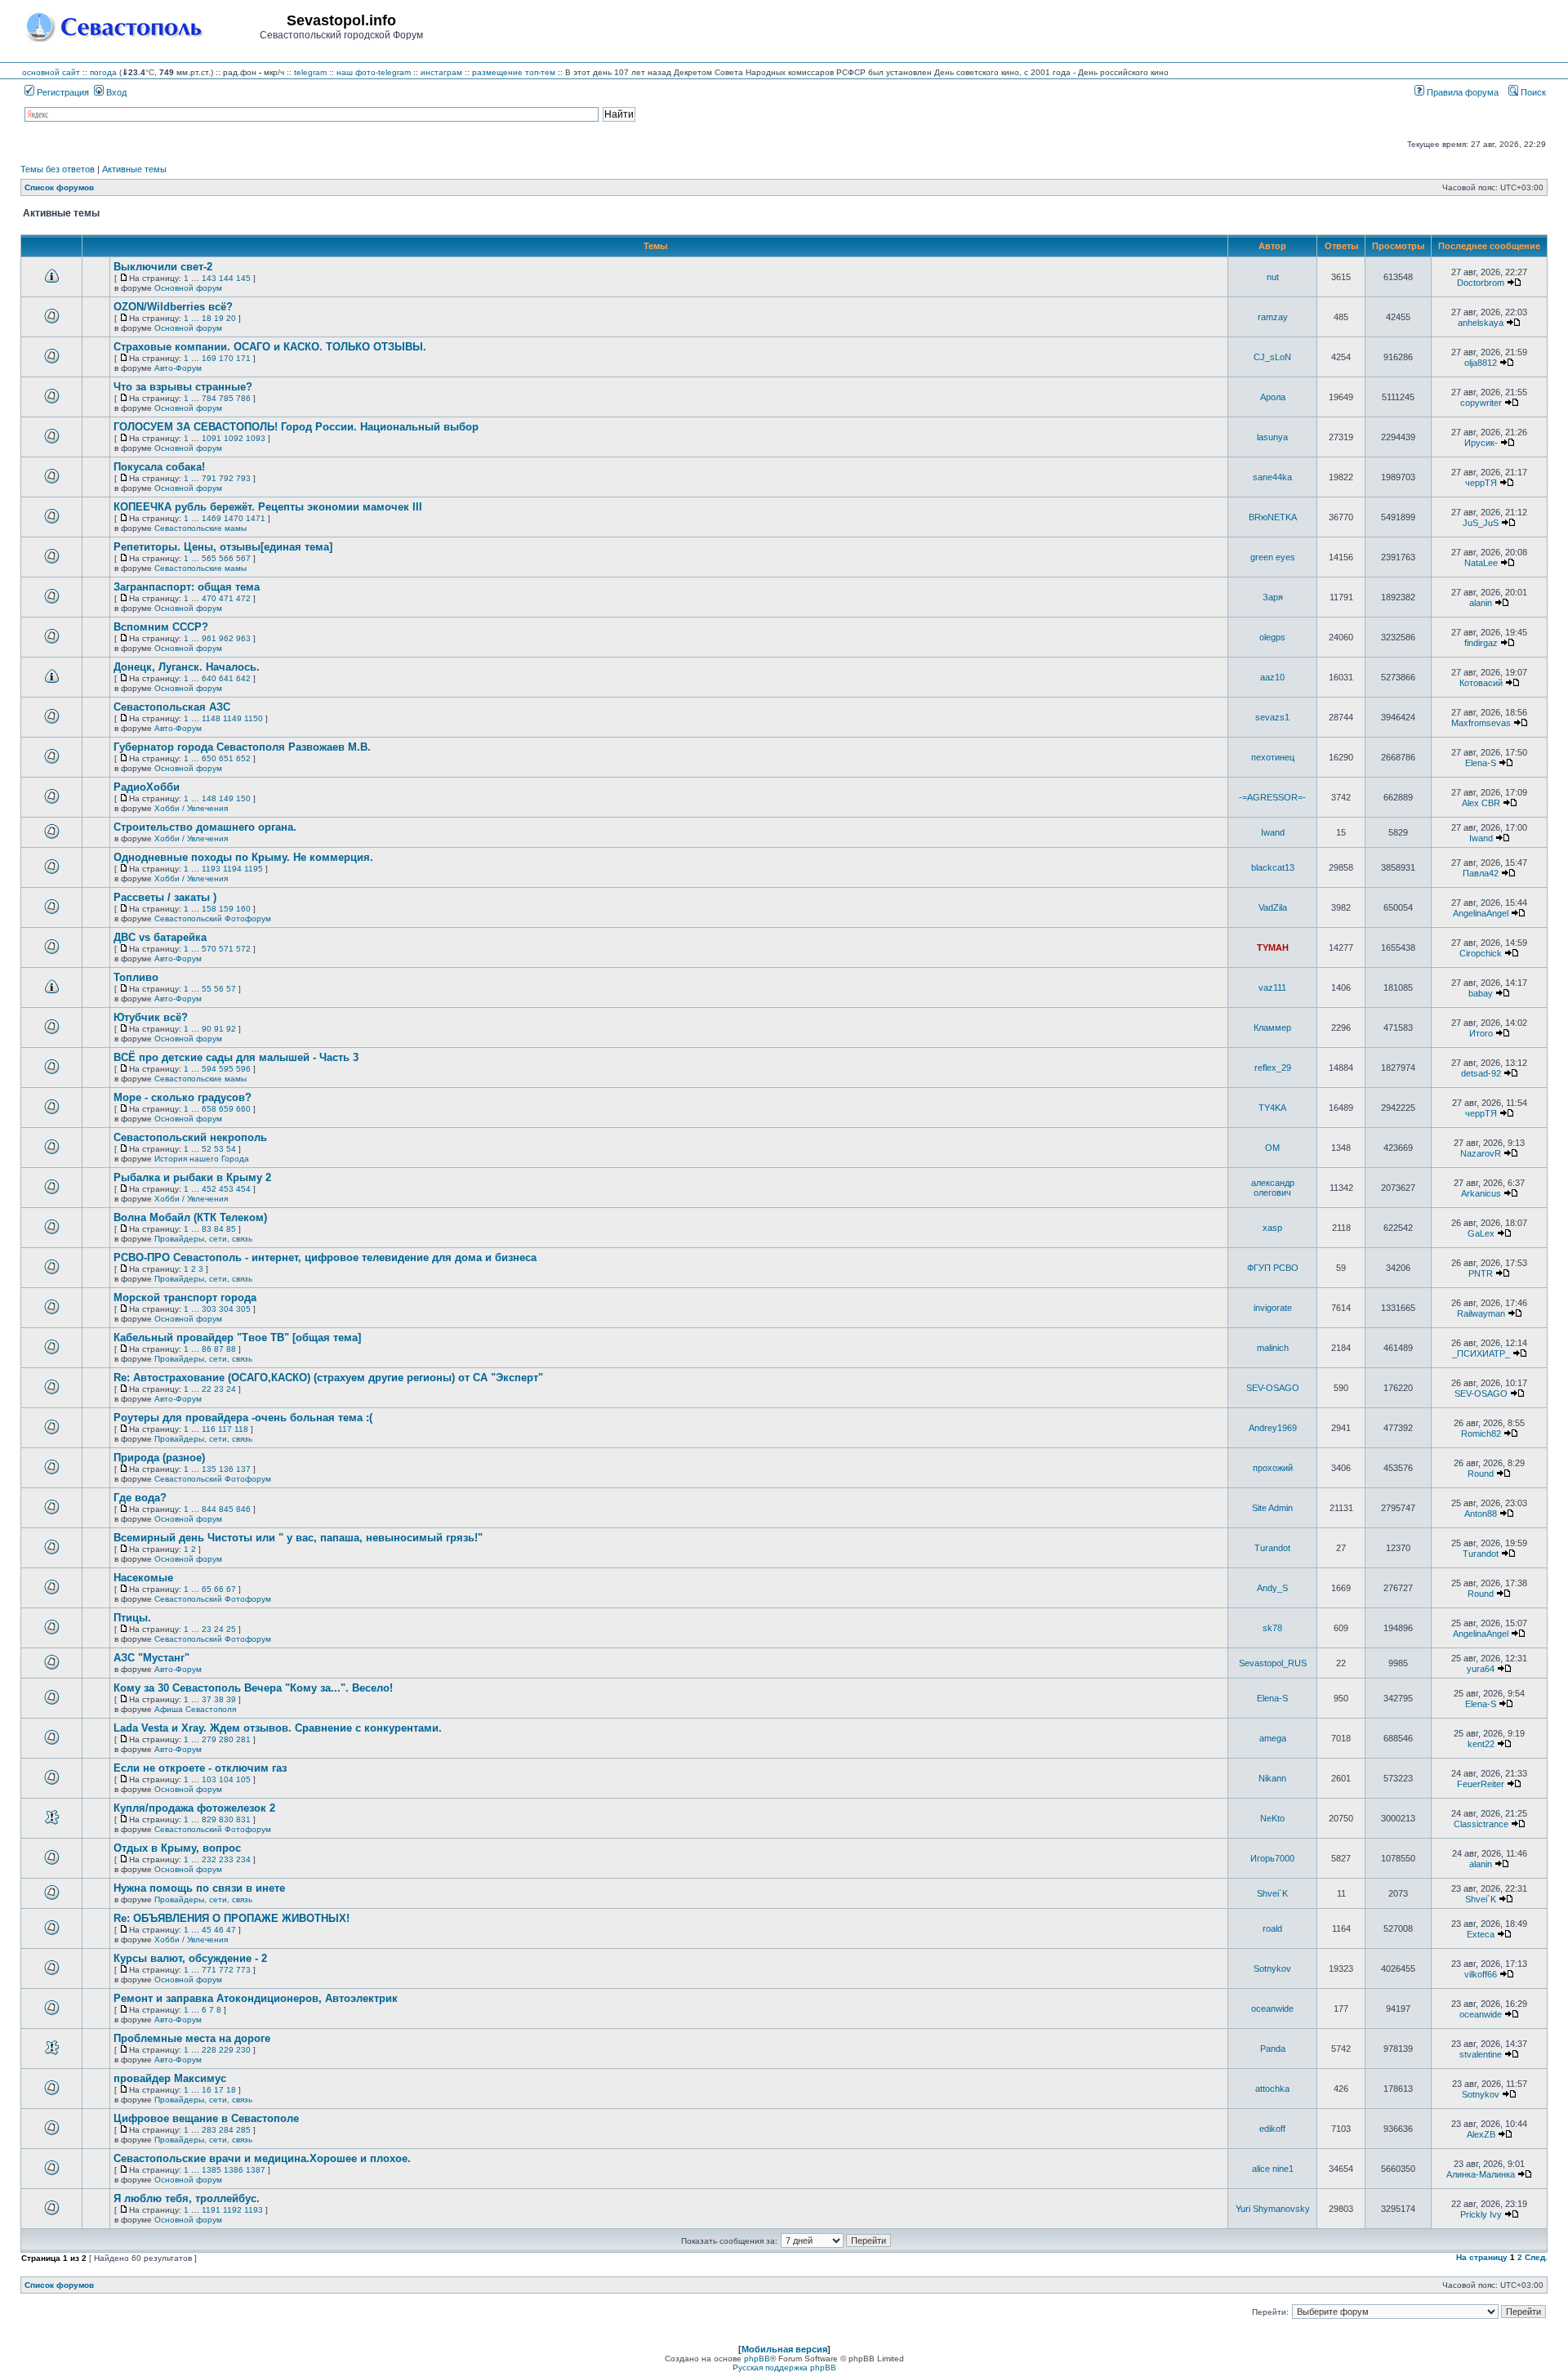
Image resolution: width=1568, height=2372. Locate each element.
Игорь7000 (1272, 1858)
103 (209, 1779)
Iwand (1273, 832)
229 (226, 2050)
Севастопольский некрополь (190, 1137)
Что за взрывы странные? (183, 387)
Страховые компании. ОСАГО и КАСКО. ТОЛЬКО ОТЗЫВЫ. (270, 347)
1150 (254, 718)
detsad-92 (1481, 1073)
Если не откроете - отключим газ (200, 1768)
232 (209, 1859)
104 (226, 1779)
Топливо (136, 977)
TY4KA (1272, 1108)
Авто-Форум (178, 368)
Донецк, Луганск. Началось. (187, 667)
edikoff (1272, 2129)
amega (1273, 1738)
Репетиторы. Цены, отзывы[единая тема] (223, 547)
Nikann (1272, 1778)
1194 (232, 869)
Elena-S (1481, 763)
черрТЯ (1481, 483)
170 (226, 358)
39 (231, 1699)
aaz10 (1272, 677)
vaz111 (1272, 988)
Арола (1273, 397)
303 (209, 1309)
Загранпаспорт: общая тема (187, 587)
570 (209, 949)
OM (1272, 1148)
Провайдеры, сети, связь (203, 1239)
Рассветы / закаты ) (165, 897)
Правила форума (1461, 92)
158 (209, 909)
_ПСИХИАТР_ (1481, 1353)
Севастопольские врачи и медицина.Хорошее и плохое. (262, 2158)
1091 (212, 438)
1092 (234, 438)
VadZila (1273, 907)
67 (231, 1589)
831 (243, 1819)
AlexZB (1481, 2134)
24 (231, 1389)
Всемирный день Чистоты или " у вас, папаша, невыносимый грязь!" (298, 1538)
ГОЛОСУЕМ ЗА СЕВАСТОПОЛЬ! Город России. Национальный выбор (296, 427)
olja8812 (1481, 363)
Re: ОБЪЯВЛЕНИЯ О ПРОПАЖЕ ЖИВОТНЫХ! (232, 1918)
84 (219, 1229)
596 (243, 1069)
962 (226, 638)
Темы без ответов (58, 169)
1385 (212, 2170)
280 (226, 1739)
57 (231, 989)
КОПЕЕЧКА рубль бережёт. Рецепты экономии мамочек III (268, 507)
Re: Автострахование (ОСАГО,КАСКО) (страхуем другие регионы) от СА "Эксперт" (328, 1378)
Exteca (1481, 1934)
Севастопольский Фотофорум (213, 918)
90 (207, 1029)
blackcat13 (1273, 867)
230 (243, 2050)
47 (231, 1930)
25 (231, 1629)
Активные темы (134, 169)
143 (209, 278)
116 (209, 1429)
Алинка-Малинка (1481, 2174)
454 (243, 1189)
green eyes (1273, 557)
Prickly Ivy (1481, 2214)
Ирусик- (1481, 443)
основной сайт (51, 72)
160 (243, 909)
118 (241, 1429)
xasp (1272, 1228)
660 (243, 1109)
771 (209, 1970)
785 (226, 398)
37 (207, 1699)
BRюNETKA (1273, 517)
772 (226, 1970)
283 (209, 2130)
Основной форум (188, 288)
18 (207, 318)
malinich (1273, 1348)
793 (243, 478)
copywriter (1481, 403)
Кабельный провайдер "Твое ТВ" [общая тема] (237, 1338)
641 (226, 678)
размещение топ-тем (514, 72)
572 (243, 949)
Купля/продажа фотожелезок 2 (194, 1808)
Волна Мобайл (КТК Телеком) (190, 1217)
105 (243, 1779)
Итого (1481, 1033)
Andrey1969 (1273, 1428)
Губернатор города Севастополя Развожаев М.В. (242, 747)
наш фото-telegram (374, 72)
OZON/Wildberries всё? (173, 307)
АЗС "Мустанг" (151, 1658)
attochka (1272, 2089)
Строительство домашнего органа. (205, 827)
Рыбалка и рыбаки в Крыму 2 (192, 1177)
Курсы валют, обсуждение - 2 (190, 1958)
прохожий (1273, 1468)
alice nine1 (1273, 2169)
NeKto (1272, 1818)
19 (219, 318)
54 (231, 1149)
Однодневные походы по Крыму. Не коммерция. (243, 857)
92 (231, 1029)
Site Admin (1272, 1508)
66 (219, 1589)
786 (243, 398)
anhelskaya (1481, 323)
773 (243, 1970)
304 (226, 1309)
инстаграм (441, 72)
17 (219, 2090)
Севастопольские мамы (200, 528)
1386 (234, 2170)
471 (226, 598)
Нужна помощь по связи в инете (199, 1888)
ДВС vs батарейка (160, 937)
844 (209, 1509)
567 (243, 558)
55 (207, 989)
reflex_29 (1273, 1068)
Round (1481, 1474)
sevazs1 (1272, 717)
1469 (212, 518)
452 (209, 1189)
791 (209, 478)
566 (226, 558)
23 (219, 1389)
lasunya (1272, 437)
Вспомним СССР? (161, 627)
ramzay (1273, 317)
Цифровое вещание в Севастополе (206, 2118)
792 (226, 478)
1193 (211, 869)
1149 (232, 718)
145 (243, 278)
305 (243, 1309)
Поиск (1532, 92)
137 (243, 1469)
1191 (211, 2210)
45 (207, 1930)
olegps (1272, 637)
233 (226, 1859)
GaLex (1481, 1233)
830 (226, 1819)
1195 (254, 869)
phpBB (757, 2359)
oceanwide (1272, 2009)
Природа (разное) (159, 1458)
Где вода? (140, 1498)
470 (209, 598)
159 (226, 909)
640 (209, 678)
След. (1536, 2257)
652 (243, 758)
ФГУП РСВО (1273, 1268)
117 (225, 1429)
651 (226, 758)
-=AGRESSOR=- (1272, 797)
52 (207, 1149)
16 (207, 2090)
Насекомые (143, 1578)
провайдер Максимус (170, 2078)
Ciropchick (1481, 953)
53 (219, 1149)
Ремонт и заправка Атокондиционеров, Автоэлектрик (256, 1998)
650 (209, 758)
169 (209, 358)
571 (226, 949)
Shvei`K (1272, 1893)
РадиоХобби (147, 787)
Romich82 (1481, 1433)
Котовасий (1481, 683)
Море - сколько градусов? (183, 1097)
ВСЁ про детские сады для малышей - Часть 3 (236, 1057)
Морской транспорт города (185, 1297)
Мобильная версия (784, 2349)
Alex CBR (1481, 803)
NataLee (1481, 563)
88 (231, 1349)
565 (209, 558)
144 (226, 278)
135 (209, 1469)
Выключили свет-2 (163, 267)
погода (103, 72)
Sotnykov (1272, 1968)
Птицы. (132, 1618)
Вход (115, 92)
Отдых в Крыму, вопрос (177, 1848)
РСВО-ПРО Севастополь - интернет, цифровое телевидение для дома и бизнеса (325, 1257)
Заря (1273, 597)
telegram (310, 72)
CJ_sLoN (1272, 357)
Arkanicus (1481, 1193)
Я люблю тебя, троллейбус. (187, 2198)
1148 (211, 718)
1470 (234, 518)
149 (226, 798)
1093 (256, 438)
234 (243, 1859)
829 (209, 1819)
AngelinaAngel (1481, 913)
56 (219, 989)
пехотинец (1273, 757)
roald (1272, 1928)
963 (243, 638)
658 (209, 1109)
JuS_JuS (1481, 523)
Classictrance (1481, 1824)
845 (226, 1509)
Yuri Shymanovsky (1273, 2209)
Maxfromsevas (1481, 723)
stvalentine (1481, 2054)
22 (207, 1389)
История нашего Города (202, 1159)
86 (207, 1349)
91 (219, 1029)
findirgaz (1481, 643)
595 (226, 1069)
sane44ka (1272, 477)
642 (243, 678)
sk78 (1272, 1628)
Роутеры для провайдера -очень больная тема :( (243, 1418)
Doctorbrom (1481, 283)
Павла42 (1481, 873)
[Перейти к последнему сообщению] (1514, 283)
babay (1481, 993)
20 (231, 318)
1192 (232, 2210)
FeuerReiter (1481, 1784)
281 (243, 1739)
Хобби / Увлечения (191, 808)
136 (226, 1469)
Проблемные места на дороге (192, 2038)
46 (219, 1930)
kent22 (1481, 1744)
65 (207, 1589)
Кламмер (1272, 1028)
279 (209, 1739)
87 (219, 1349)
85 (231, 1229)
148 (209, 798)
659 (226, 1109)
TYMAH (1273, 947)
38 (219, 1699)
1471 (256, 518)
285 (243, 2130)
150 (243, 798)
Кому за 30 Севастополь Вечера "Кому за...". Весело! (253, 1688)
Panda (1273, 2049)
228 (209, 2050)
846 (243, 1509)
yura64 (1481, 1669)
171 (243, 358)
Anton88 (1481, 1514)
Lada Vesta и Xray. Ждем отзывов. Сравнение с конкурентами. (278, 1728)
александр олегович (1273, 1188)
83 (207, 1229)
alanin (1481, 603)
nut (1273, 277)
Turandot (1272, 1548)
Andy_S (1272, 1588)
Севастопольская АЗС (172, 707)
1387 (256, 2170)
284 (226, 2130)
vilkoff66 (1481, 1974)
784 (209, 398)
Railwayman (1481, 1313)
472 (243, 598)
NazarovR (1481, 1153)
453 (226, 1189)
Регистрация (62, 92)
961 (209, 638)
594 (209, 1069)
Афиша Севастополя (195, 1709)
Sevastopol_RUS (1273, 1663)
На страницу (1482, 2257)
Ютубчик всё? (151, 1017)
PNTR (1481, 1273)
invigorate (1273, 1308)
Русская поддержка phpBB (784, 2368)
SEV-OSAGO (1273, 1388)
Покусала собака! (159, 467)
